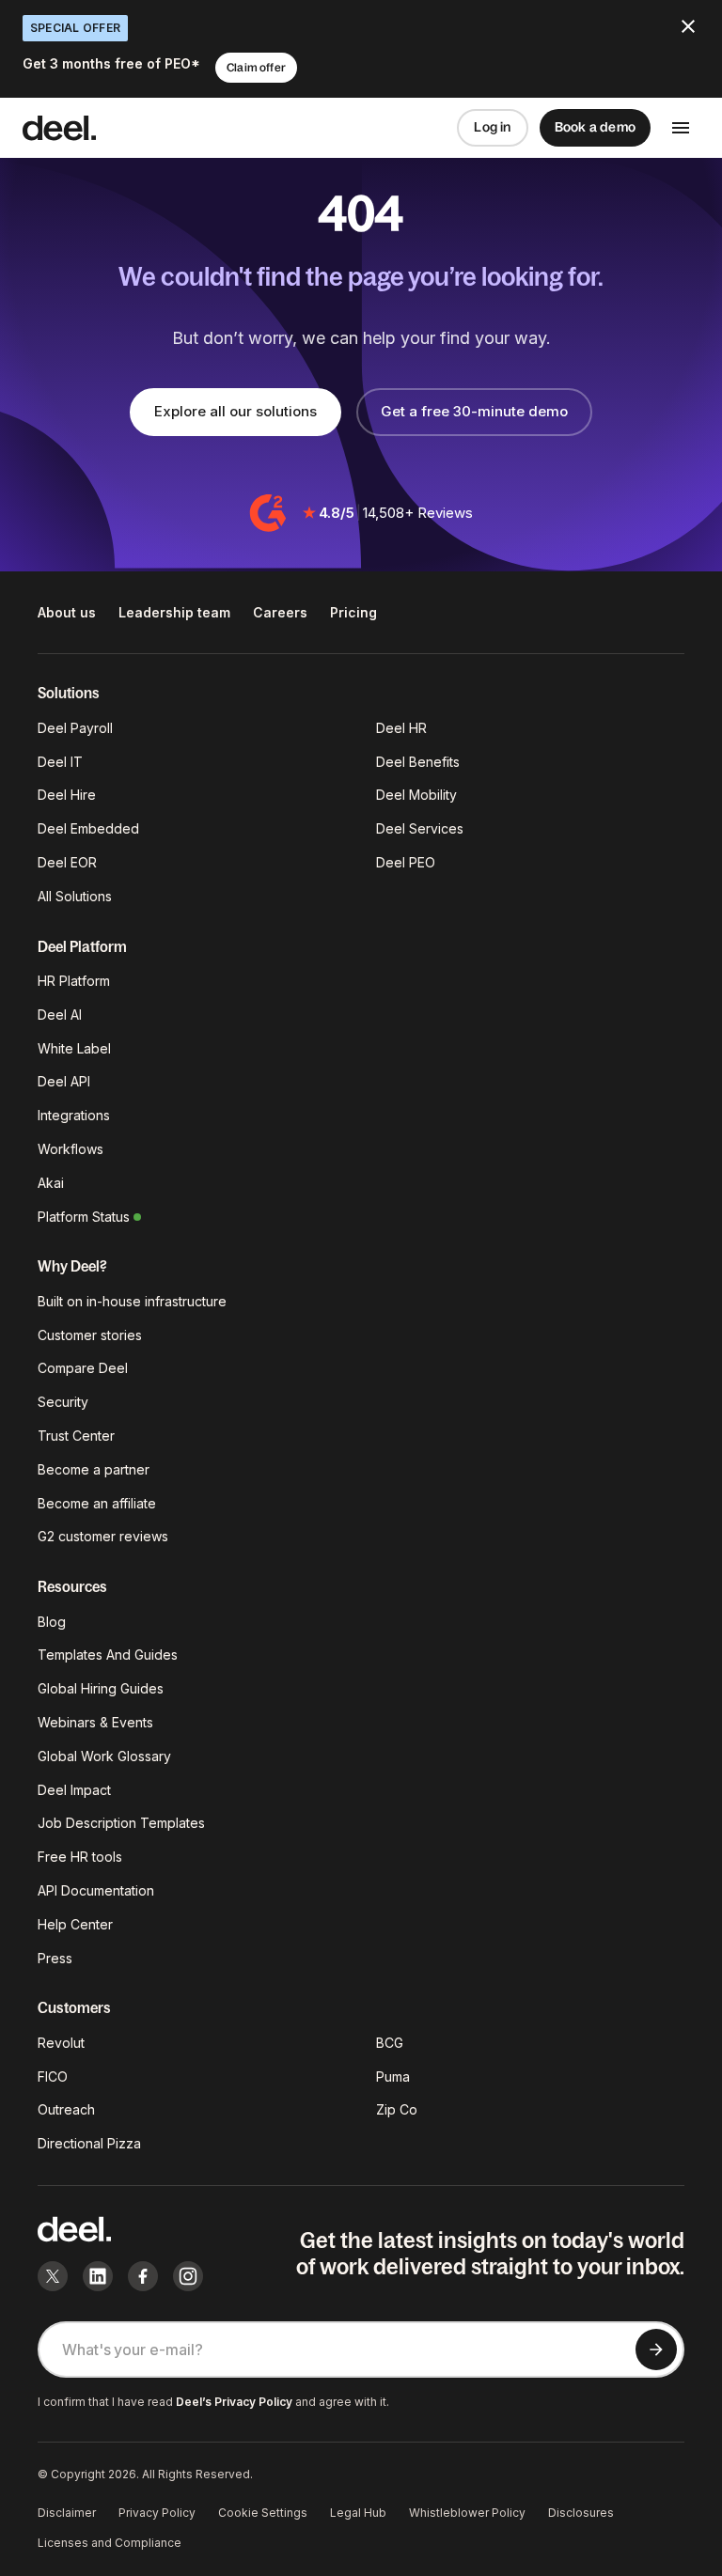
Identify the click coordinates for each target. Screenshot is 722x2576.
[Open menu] (681, 128)
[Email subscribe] (656, 2350)
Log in (492, 127)
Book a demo (595, 127)
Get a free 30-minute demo (474, 411)
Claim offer (256, 68)
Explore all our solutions (235, 411)
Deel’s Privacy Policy (234, 2402)
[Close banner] (688, 26)
